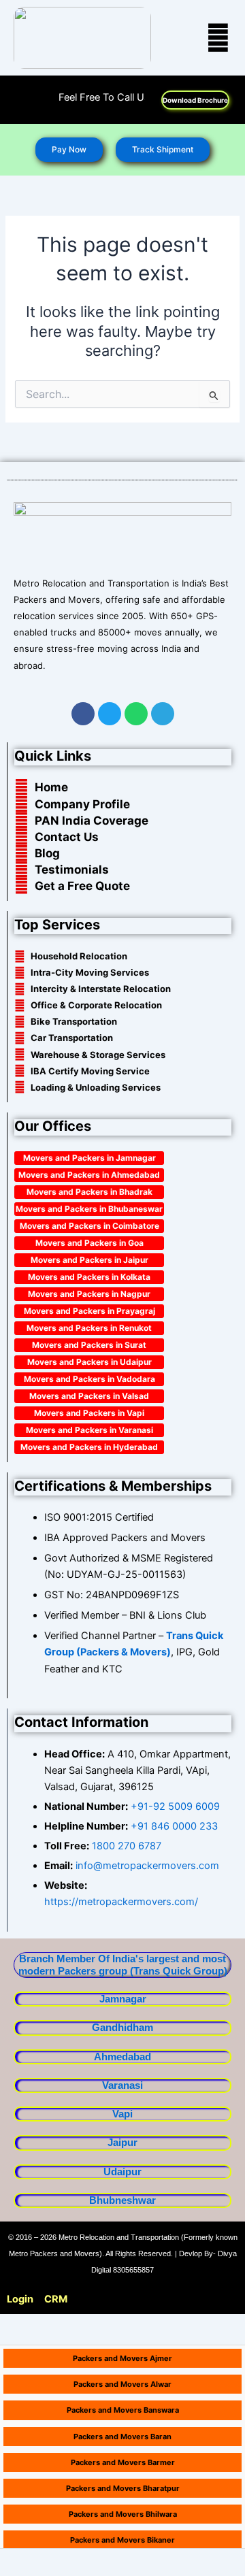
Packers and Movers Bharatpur (123, 2488)
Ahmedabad (122, 2057)
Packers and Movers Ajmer (122, 2358)
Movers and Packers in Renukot (89, 1328)
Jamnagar (123, 1999)
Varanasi (122, 2085)
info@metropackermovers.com (146, 1866)
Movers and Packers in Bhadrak (89, 1192)
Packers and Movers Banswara (123, 2410)
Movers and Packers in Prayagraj (89, 1311)
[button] (201, 38)
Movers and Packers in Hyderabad (89, 1447)
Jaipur (122, 2143)
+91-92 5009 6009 (175, 1806)
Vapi (122, 2114)
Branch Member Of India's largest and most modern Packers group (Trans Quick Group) (123, 1965)
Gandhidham (122, 2028)
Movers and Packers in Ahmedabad (89, 1175)
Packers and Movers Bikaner (122, 2540)
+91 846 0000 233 (174, 1826)
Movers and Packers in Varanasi (89, 1430)
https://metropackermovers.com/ (121, 1902)
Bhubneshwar (122, 2200)
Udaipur (122, 2172)
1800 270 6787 (127, 1846)
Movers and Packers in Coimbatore (89, 1226)
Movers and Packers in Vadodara (89, 1379)
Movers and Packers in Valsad (89, 1396)
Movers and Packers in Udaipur (89, 1362)
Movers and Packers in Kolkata (89, 1277)
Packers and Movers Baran (122, 2437)
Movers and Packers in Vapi (89, 1413)
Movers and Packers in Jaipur (89, 1260)
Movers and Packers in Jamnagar (89, 1158)
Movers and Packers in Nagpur (89, 1294)
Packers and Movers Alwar (122, 2384)
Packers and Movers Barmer (123, 2462)
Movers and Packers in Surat (89, 1345)
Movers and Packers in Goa (89, 1243)
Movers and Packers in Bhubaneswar (89, 1209)
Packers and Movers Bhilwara (123, 2514)
